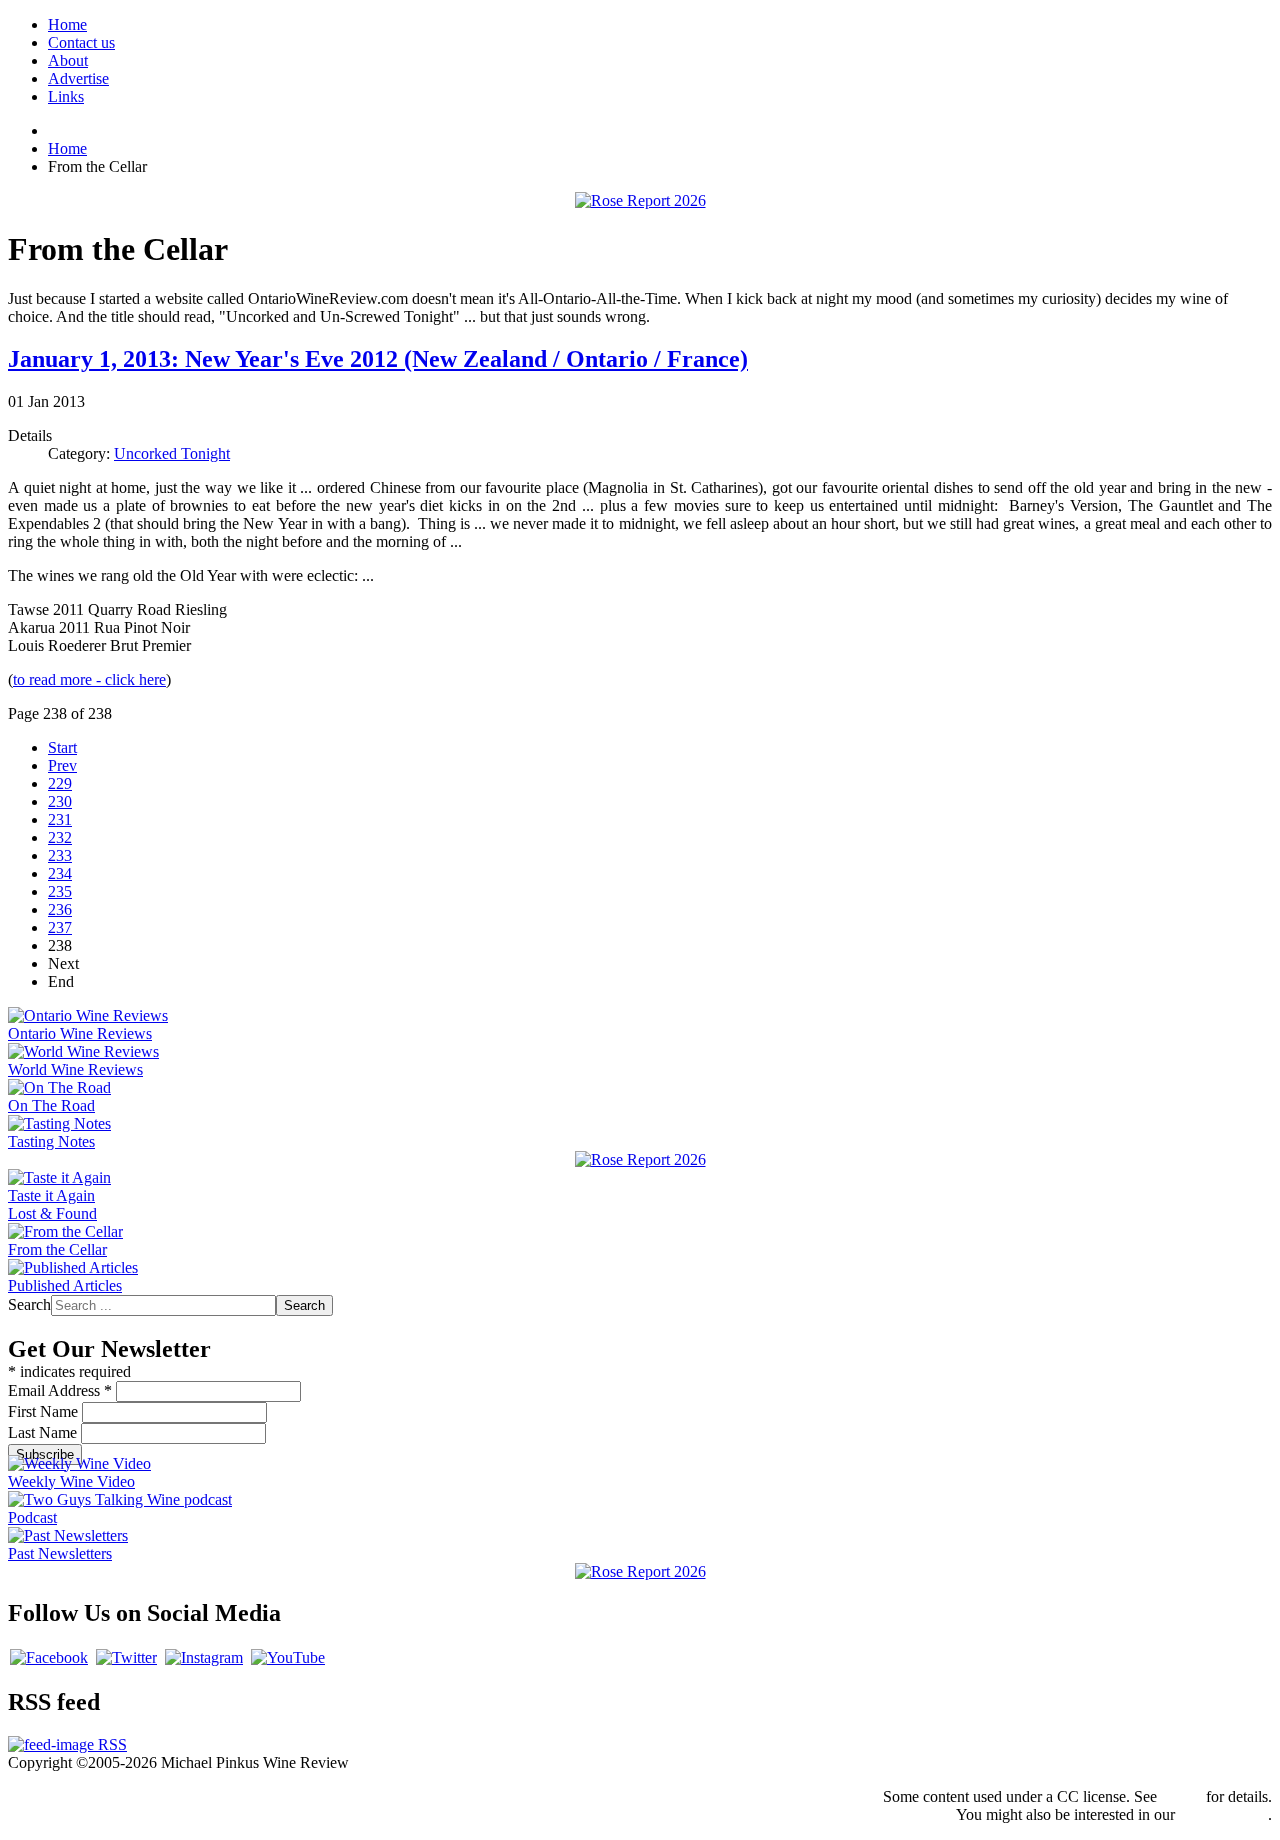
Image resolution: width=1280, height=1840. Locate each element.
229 (60, 783)
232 (60, 837)
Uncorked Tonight (172, 453)
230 (60, 801)
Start (62, 747)
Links (66, 96)
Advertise (78, 78)
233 (60, 855)
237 (60, 927)
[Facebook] (49, 1657)
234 (60, 873)
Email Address (60, 1390)
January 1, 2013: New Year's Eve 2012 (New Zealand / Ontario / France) (378, 359)
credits (1181, 1796)
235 (60, 891)
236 (60, 909)
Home (67, 24)
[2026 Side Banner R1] (640, 1571)
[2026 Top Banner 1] (640, 200)
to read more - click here (89, 679)
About (68, 60)
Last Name (44, 1432)
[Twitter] (126, 1657)
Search (29, 1304)
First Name (45, 1411)
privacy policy (1223, 1814)
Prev (62, 765)
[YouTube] (288, 1657)
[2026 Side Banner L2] (640, 1159)
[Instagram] (204, 1657)
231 (60, 819)
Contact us (81, 42)
